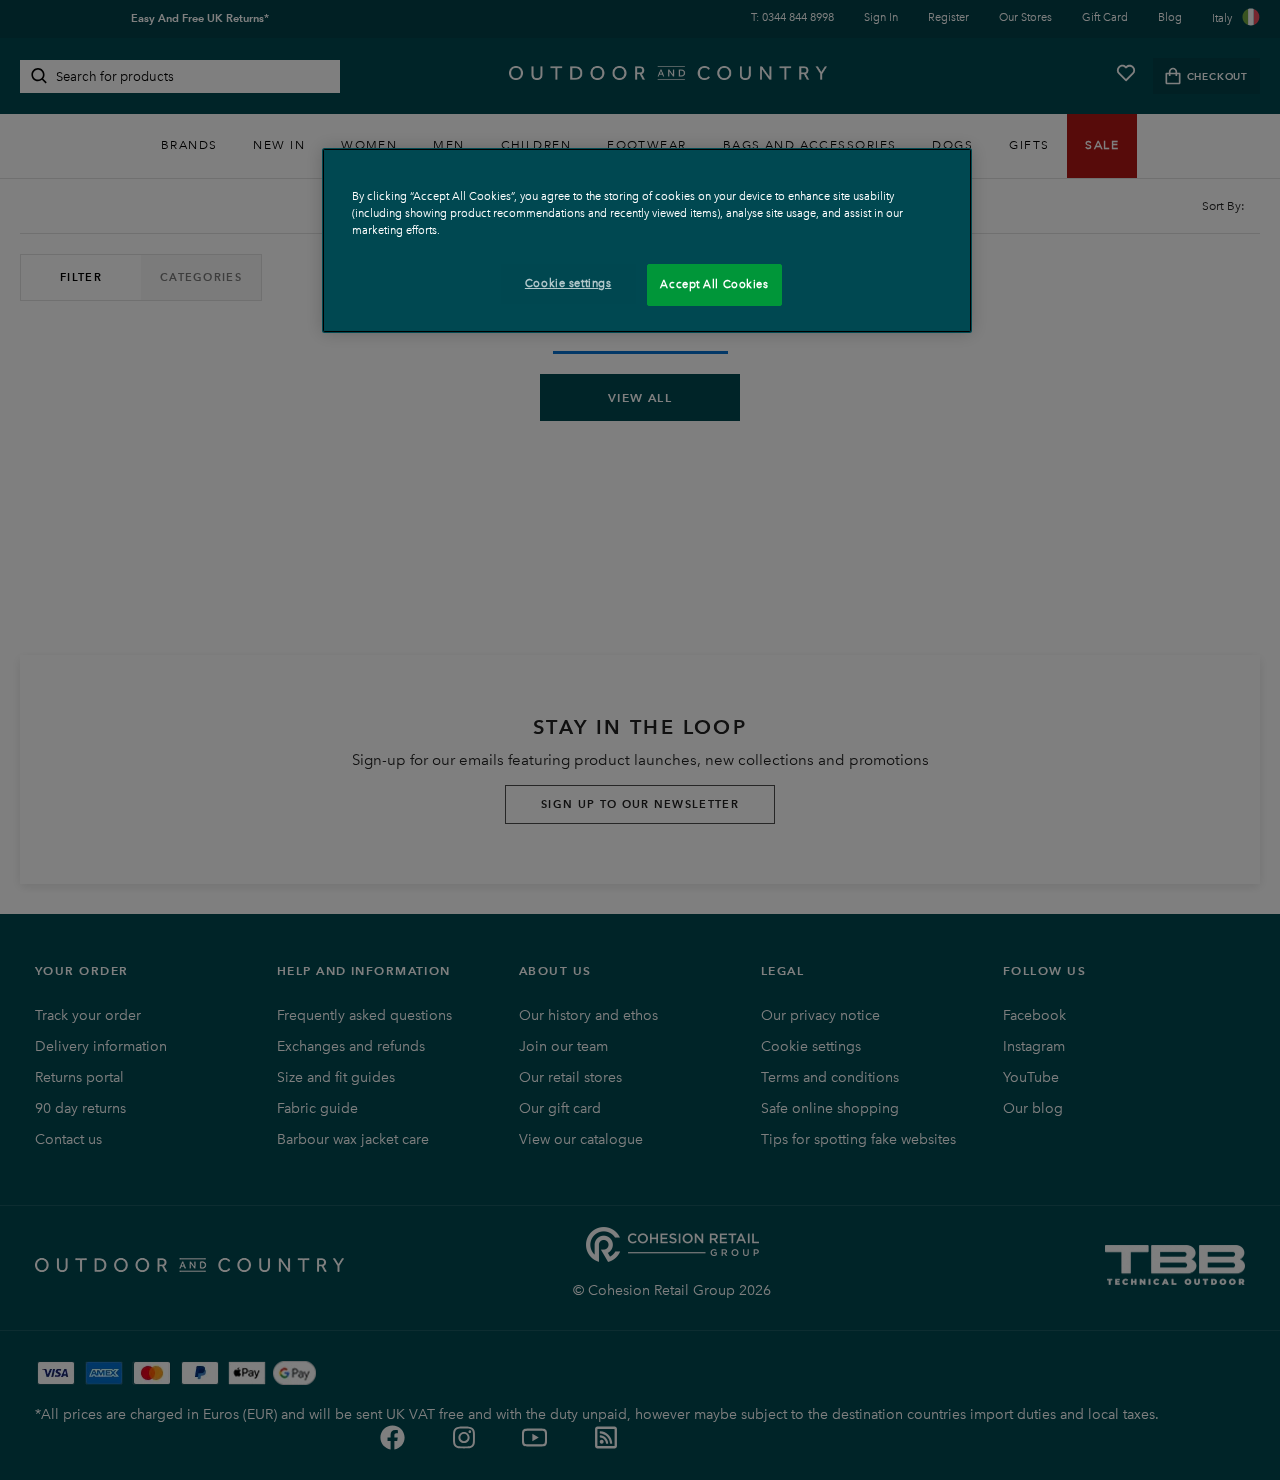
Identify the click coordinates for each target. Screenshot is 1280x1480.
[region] (647, 240)
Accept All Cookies (714, 284)
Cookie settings (568, 283)
